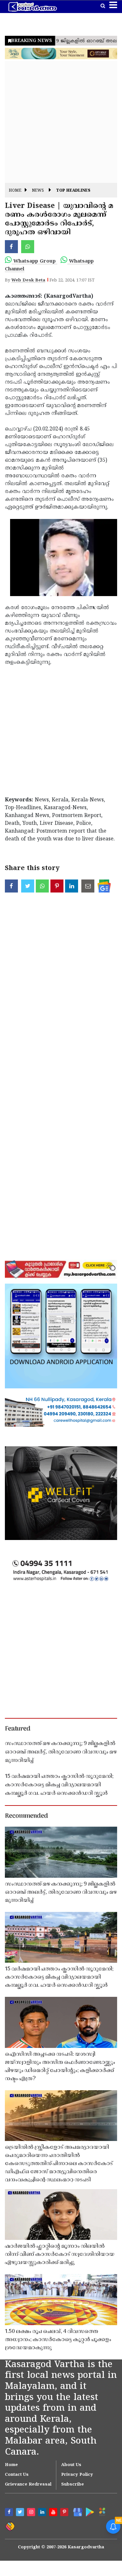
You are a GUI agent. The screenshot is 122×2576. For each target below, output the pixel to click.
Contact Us (17, 2475)
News (38, 191)
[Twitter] (21, 2513)
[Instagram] (32, 2513)
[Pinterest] (65, 2513)
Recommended (26, 1816)
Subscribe (73, 2485)
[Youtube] (54, 2513)
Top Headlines (73, 191)
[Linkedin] (43, 2513)
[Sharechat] (10, 2526)
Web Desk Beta (28, 280)
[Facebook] (10, 2513)
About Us (71, 2465)
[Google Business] (76, 2512)
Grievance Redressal (28, 2485)
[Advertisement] (61, 122)
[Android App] (89, 2512)
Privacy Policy (77, 2475)
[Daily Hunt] (102, 2512)
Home (15, 191)
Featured (18, 1729)
